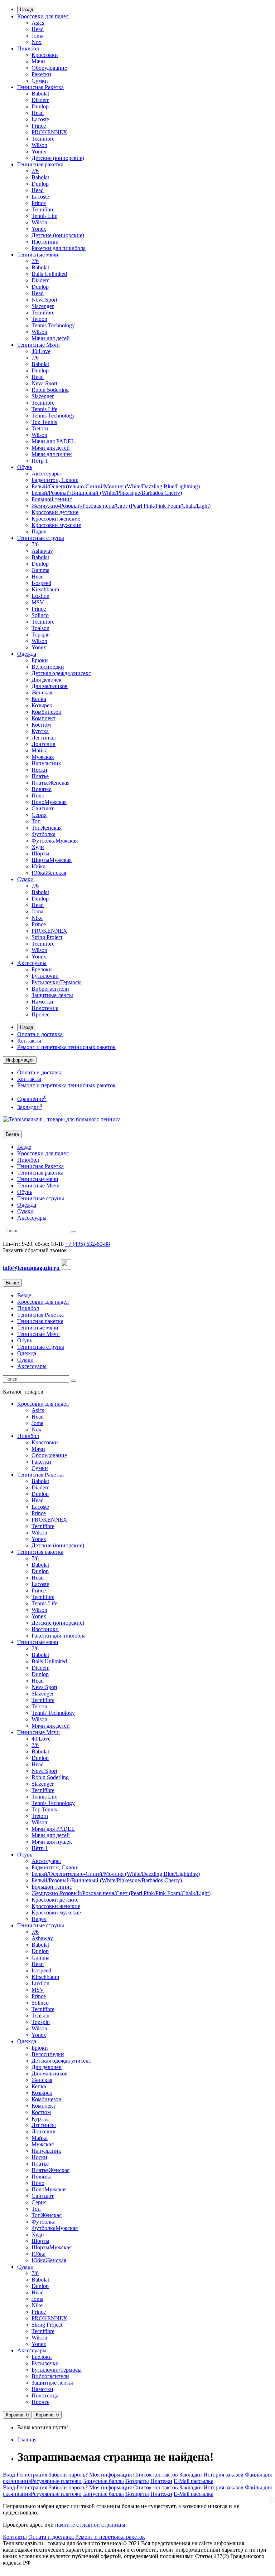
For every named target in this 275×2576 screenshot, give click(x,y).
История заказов (223, 2475)
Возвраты (137, 2481)
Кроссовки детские (55, 512)
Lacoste (40, 119)
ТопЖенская (47, 828)
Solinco (40, 615)
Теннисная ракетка (40, 164)
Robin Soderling (50, 390)
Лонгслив (44, 744)
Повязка (42, 789)
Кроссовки (45, 55)
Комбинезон (47, 712)
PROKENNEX (49, 132)
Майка (40, 750)
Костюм (41, 725)
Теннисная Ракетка (40, 87)
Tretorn (40, 428)
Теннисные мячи (38, 255)
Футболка (44, 834)
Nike (37, 918)
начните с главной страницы (90, 2525)
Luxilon (40, 596)
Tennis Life (44, 216)
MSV (38, 602)
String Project (47, 937)
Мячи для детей (51, 338)
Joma (37, 36)
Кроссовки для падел (43, 16)
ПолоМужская (49, 802)
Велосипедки (48, 667)
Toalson (40, 628)
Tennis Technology (53, 325)
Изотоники (45, 242)
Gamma (40, 570)
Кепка (39, 699)
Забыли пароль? (68, 2475)
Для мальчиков (50, 686)
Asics (38, 23)
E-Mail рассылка (194, 2481)
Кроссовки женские (56, 519)
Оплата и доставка (40, 1034)
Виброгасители (50, 989)
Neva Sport (44, 300)
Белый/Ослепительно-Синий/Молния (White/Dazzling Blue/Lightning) (116, 486)
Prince (39, 126)
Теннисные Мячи (38, 345)
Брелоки (42, 969)
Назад (27, 9)
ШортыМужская (52, 860)
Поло (38, 796)
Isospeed (41, 583)
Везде (24, 1147)
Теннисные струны (41, 538)
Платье (40, 776)
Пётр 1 (40, 461)
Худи (38, 847)
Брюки (40, 660)
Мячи (38, 61)
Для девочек (47, 680)
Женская (42, 692)
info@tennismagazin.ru (32, 1268)
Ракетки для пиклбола (59, 248)
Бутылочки (45, 976)
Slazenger (43, 306)
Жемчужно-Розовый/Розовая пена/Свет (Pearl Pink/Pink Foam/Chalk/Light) (121, 506)
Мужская (43, 757)
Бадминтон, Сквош (55, 480)
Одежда (27, 654)
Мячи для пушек (52, 454)
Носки (39, 770)
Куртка (40, 731)
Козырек (42, 705)
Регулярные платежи (56, 2481)
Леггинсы (44, 738)
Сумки (40, 81)
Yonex (39, 152)
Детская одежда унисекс (61, 673)
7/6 (35, 171)
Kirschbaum (45, 589)
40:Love (41, 351)
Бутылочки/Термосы (57, 982)
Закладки (191, 2475)
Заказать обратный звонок (35, 1250)
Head (38, 29)
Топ (36, 821)
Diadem (40, 100)
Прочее (40, 1014)
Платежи (161, 2481)
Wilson (39, 145)
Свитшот (43, 808)
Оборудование (49, 68)
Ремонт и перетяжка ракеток (110, 2537)
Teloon (39, 319)
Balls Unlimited (49, 274)
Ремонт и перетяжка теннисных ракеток (66, 1047)
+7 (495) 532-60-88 (88, 1244)
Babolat (40, 94)
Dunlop (40, 106)
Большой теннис (52, 499)
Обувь (25, 467)
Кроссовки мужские (56, 525)
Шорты (40, 853)
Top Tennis (44, 422)
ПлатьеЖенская (50, 783)
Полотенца (45, 1008)
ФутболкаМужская (55, 841)
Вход (9, 2475)
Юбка (38, 866)
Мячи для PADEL (53, 441)
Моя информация (110, 2475)
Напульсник (46, 763)
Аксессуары (46, 474)
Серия (39, 815)
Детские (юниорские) (58, 158)
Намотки (42, 1002)
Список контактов (156, 2475)
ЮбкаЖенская (49, 873)
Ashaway (42, 551)
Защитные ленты (52, 995)
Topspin (41, 635)
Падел (39, 531)
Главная (27, 2440)
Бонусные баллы (103, 2481)
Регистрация (32, 2475)
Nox (37, 42)
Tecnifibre (43, 139)
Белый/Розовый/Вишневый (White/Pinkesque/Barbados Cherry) (107, 493)
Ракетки (41, 74)
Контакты (29, 1041)
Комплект (44, 718)
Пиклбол (28, 48)
